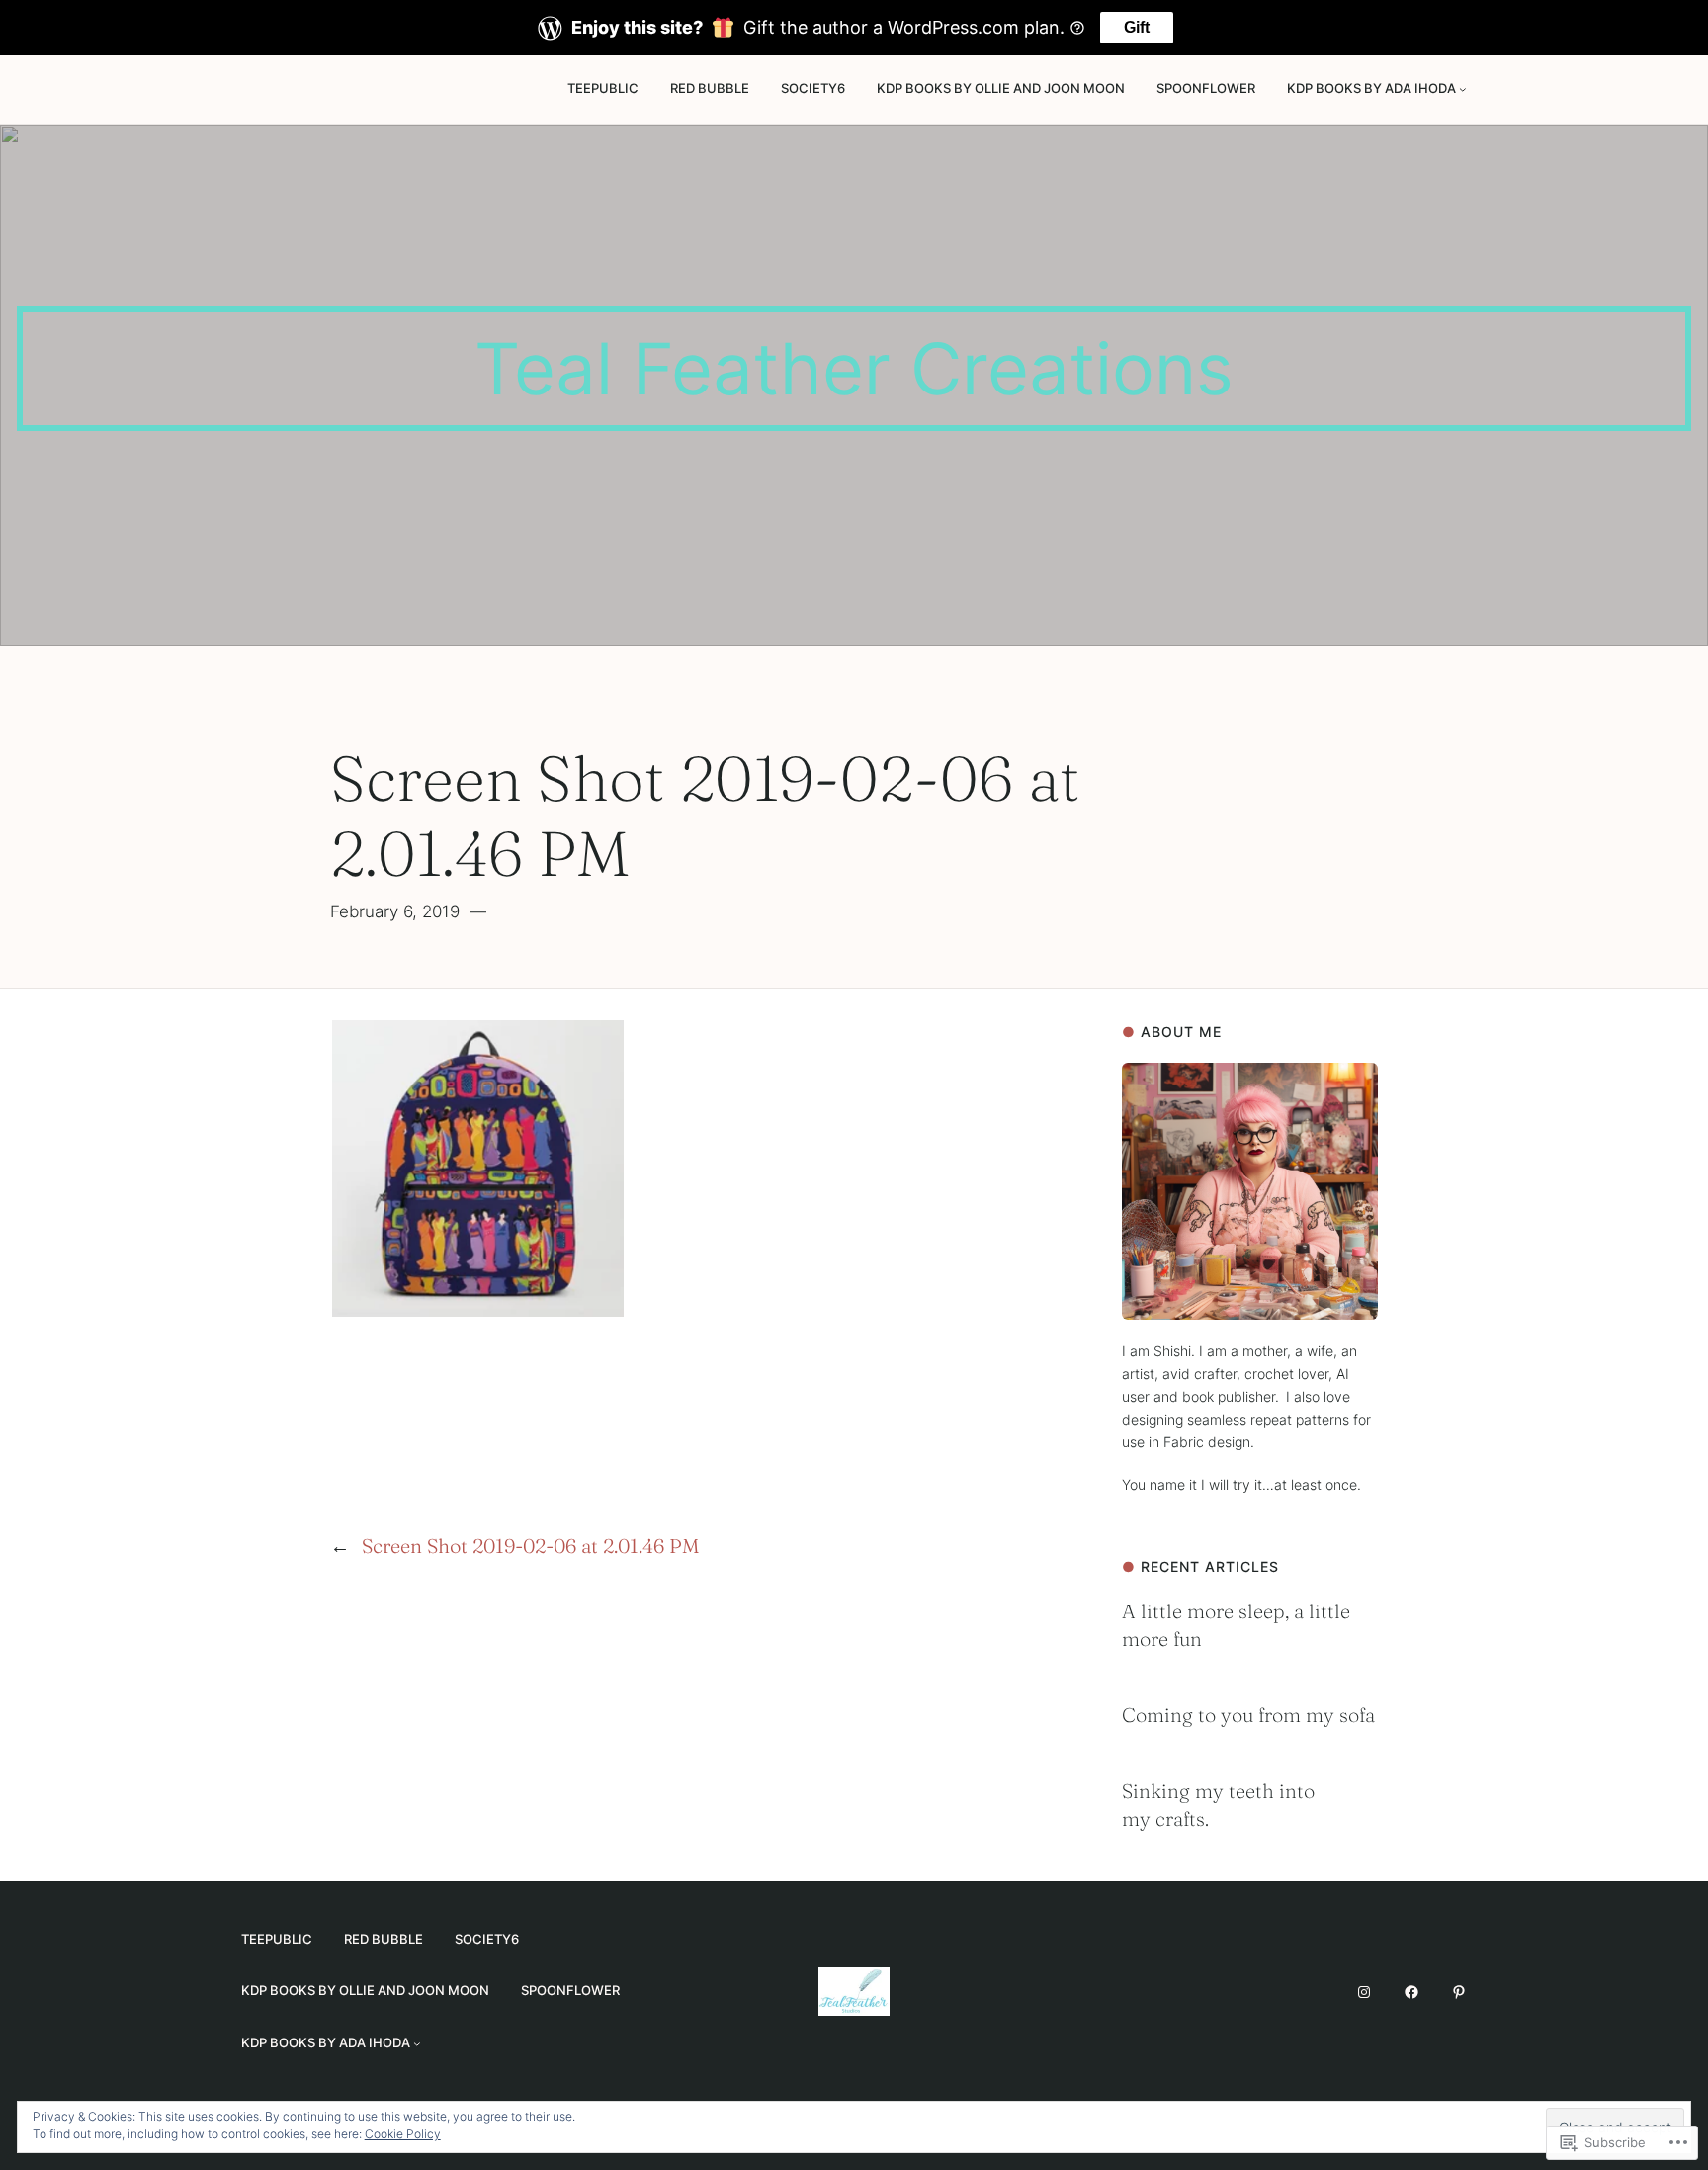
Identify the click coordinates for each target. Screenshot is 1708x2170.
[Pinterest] (1459, 1992)
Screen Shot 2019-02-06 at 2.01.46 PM (530, 1546)
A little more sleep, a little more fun (1236, 1625)
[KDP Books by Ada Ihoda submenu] (1463, 89)
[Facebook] (1411, 1992)
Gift (1137, 27)
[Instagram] (1364, 1992)
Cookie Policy (403, 2134)
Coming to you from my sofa (1248, 1715)
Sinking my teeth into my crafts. (1218, 1805)
